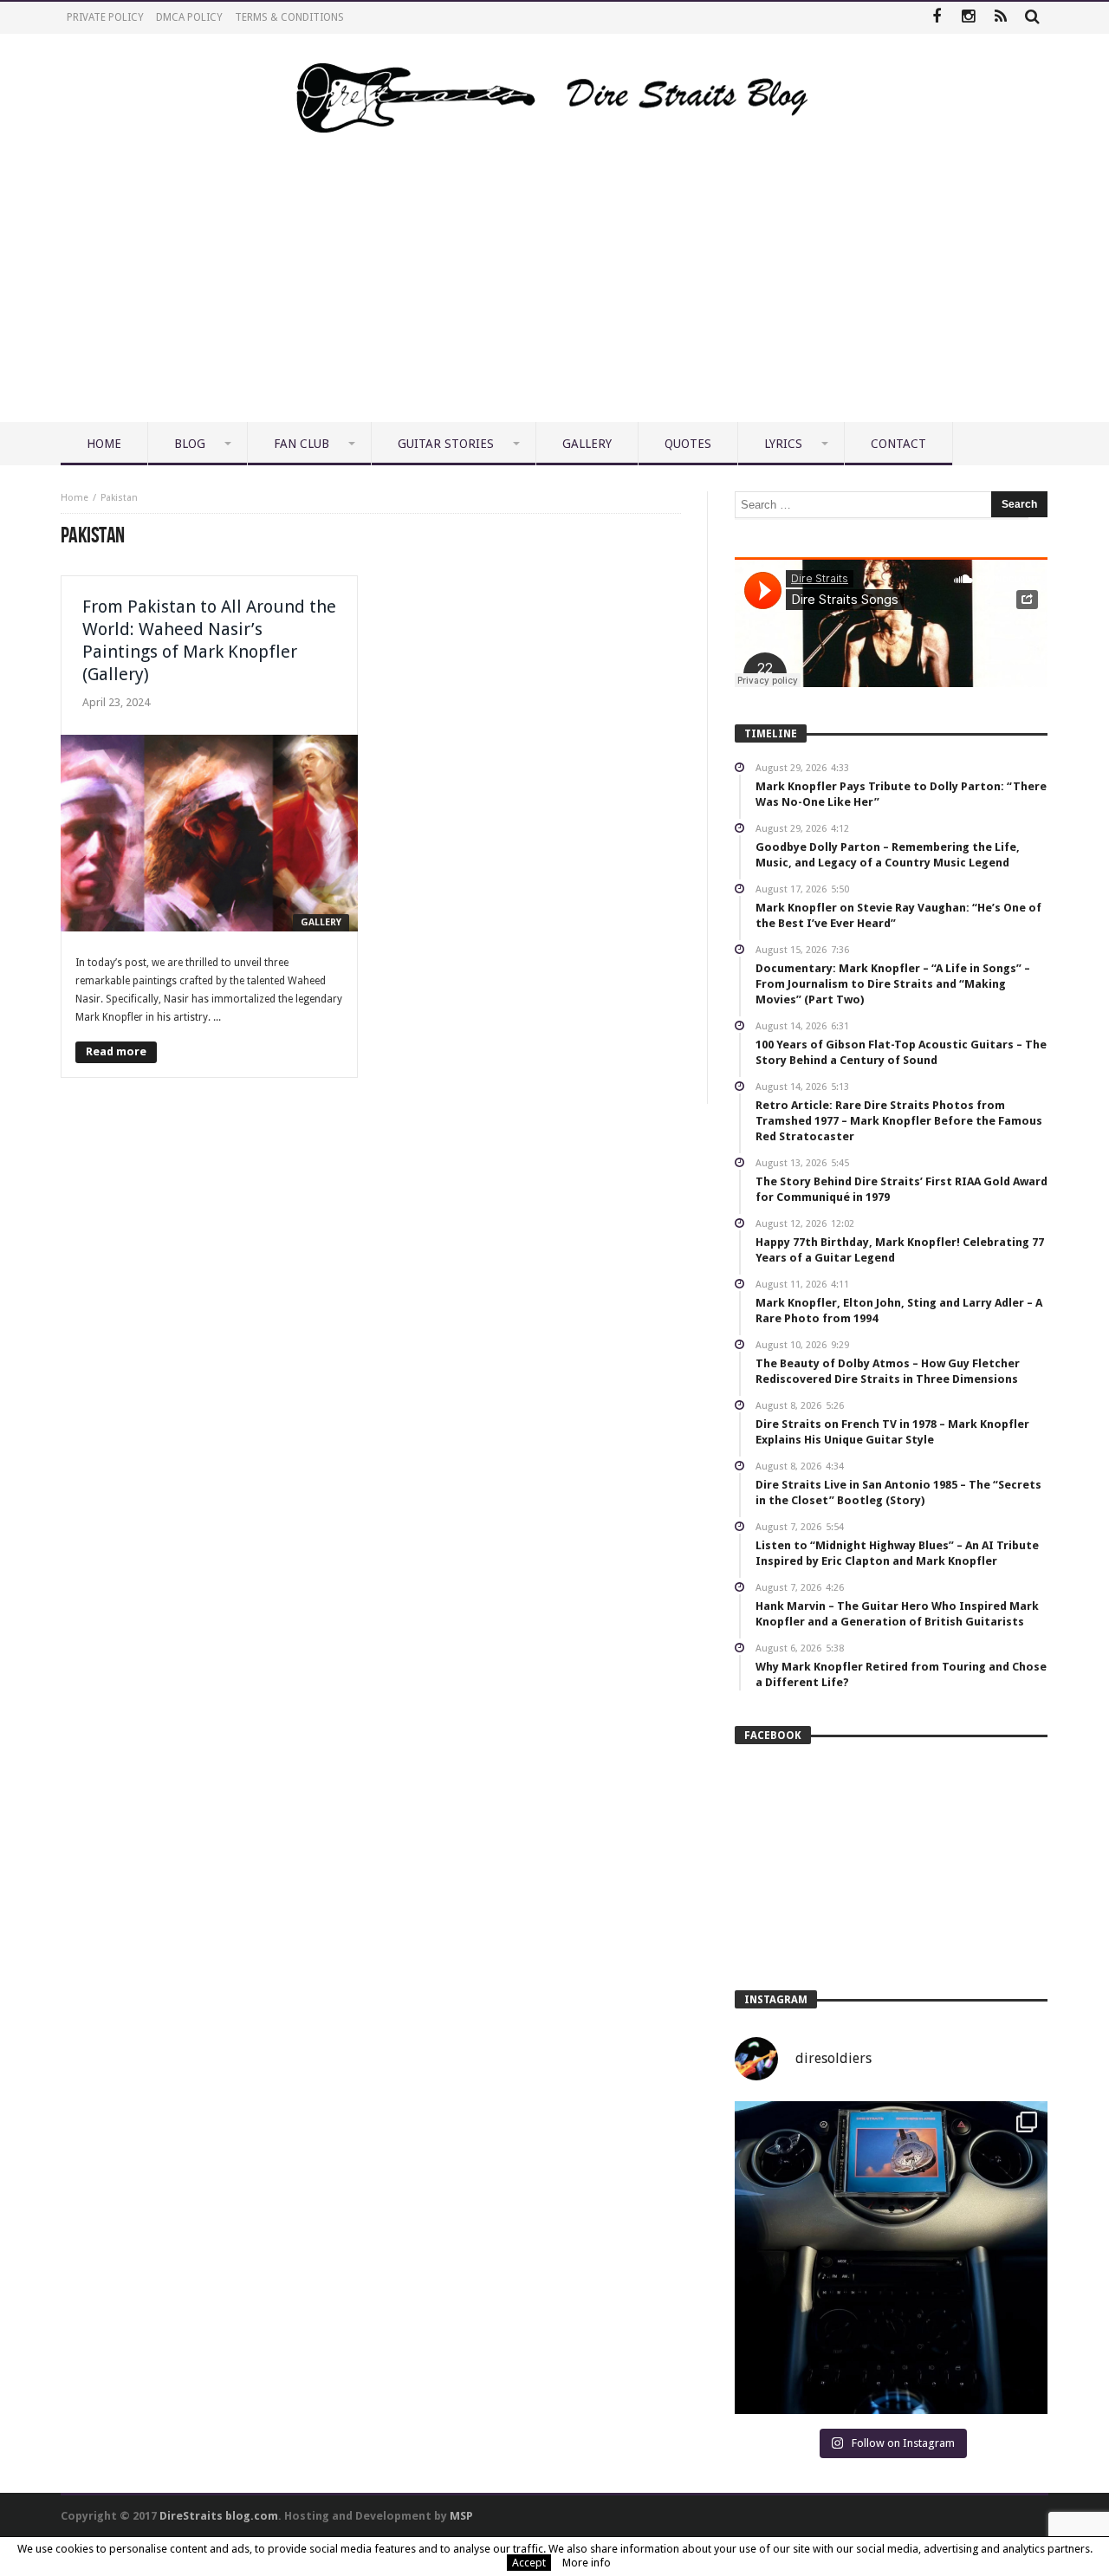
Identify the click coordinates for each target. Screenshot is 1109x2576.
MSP (461, 2516)
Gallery (321, 922)
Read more (116, 1051)
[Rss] (1000, 18)
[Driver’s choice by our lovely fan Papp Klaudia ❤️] (891, 2258)
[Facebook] (936, 18)
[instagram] (968, 18)
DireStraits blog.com (219, 2516)
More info (587, 2563)
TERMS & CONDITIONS (289, 17)
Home (75, 498)
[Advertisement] (554, 292)
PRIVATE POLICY (105, 17)
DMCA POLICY (189, 17)
